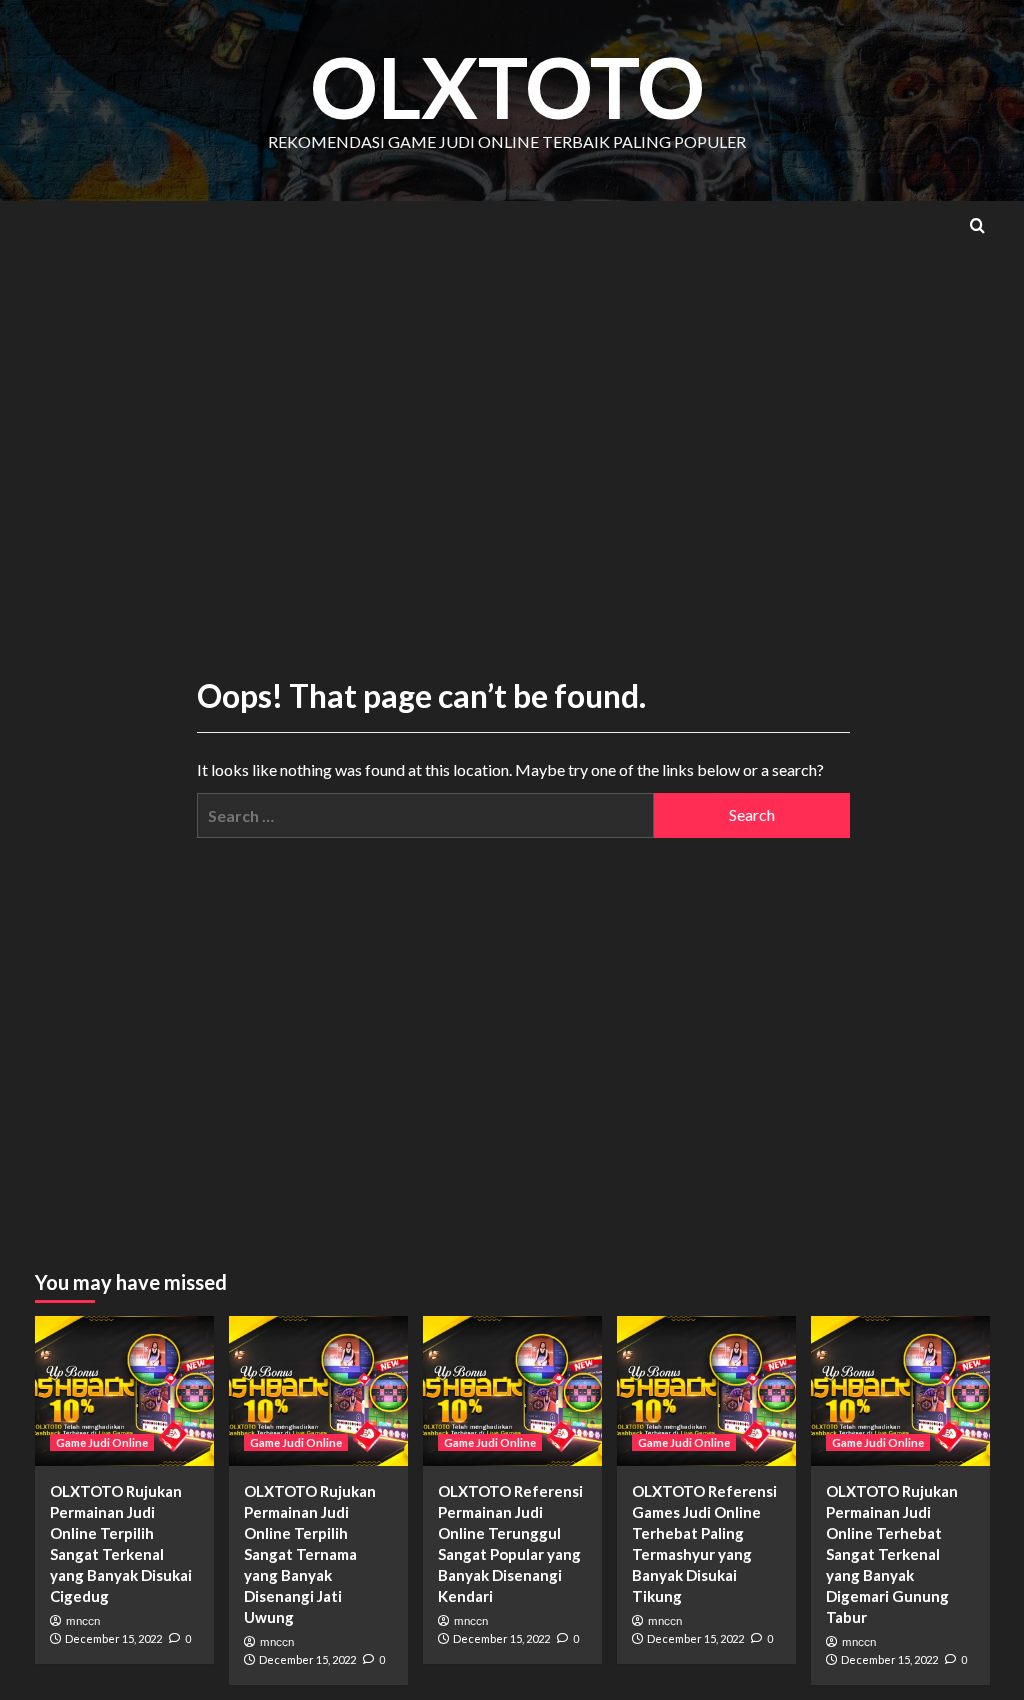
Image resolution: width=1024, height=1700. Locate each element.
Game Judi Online (102, 1442)
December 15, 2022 (113, 1638)
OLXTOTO (507, 86)
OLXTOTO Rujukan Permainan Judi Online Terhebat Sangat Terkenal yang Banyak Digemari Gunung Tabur (892, 1554)
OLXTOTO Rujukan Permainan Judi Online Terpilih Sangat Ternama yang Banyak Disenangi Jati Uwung (310, 1554)
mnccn (83, 1621)
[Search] (977, 225)
